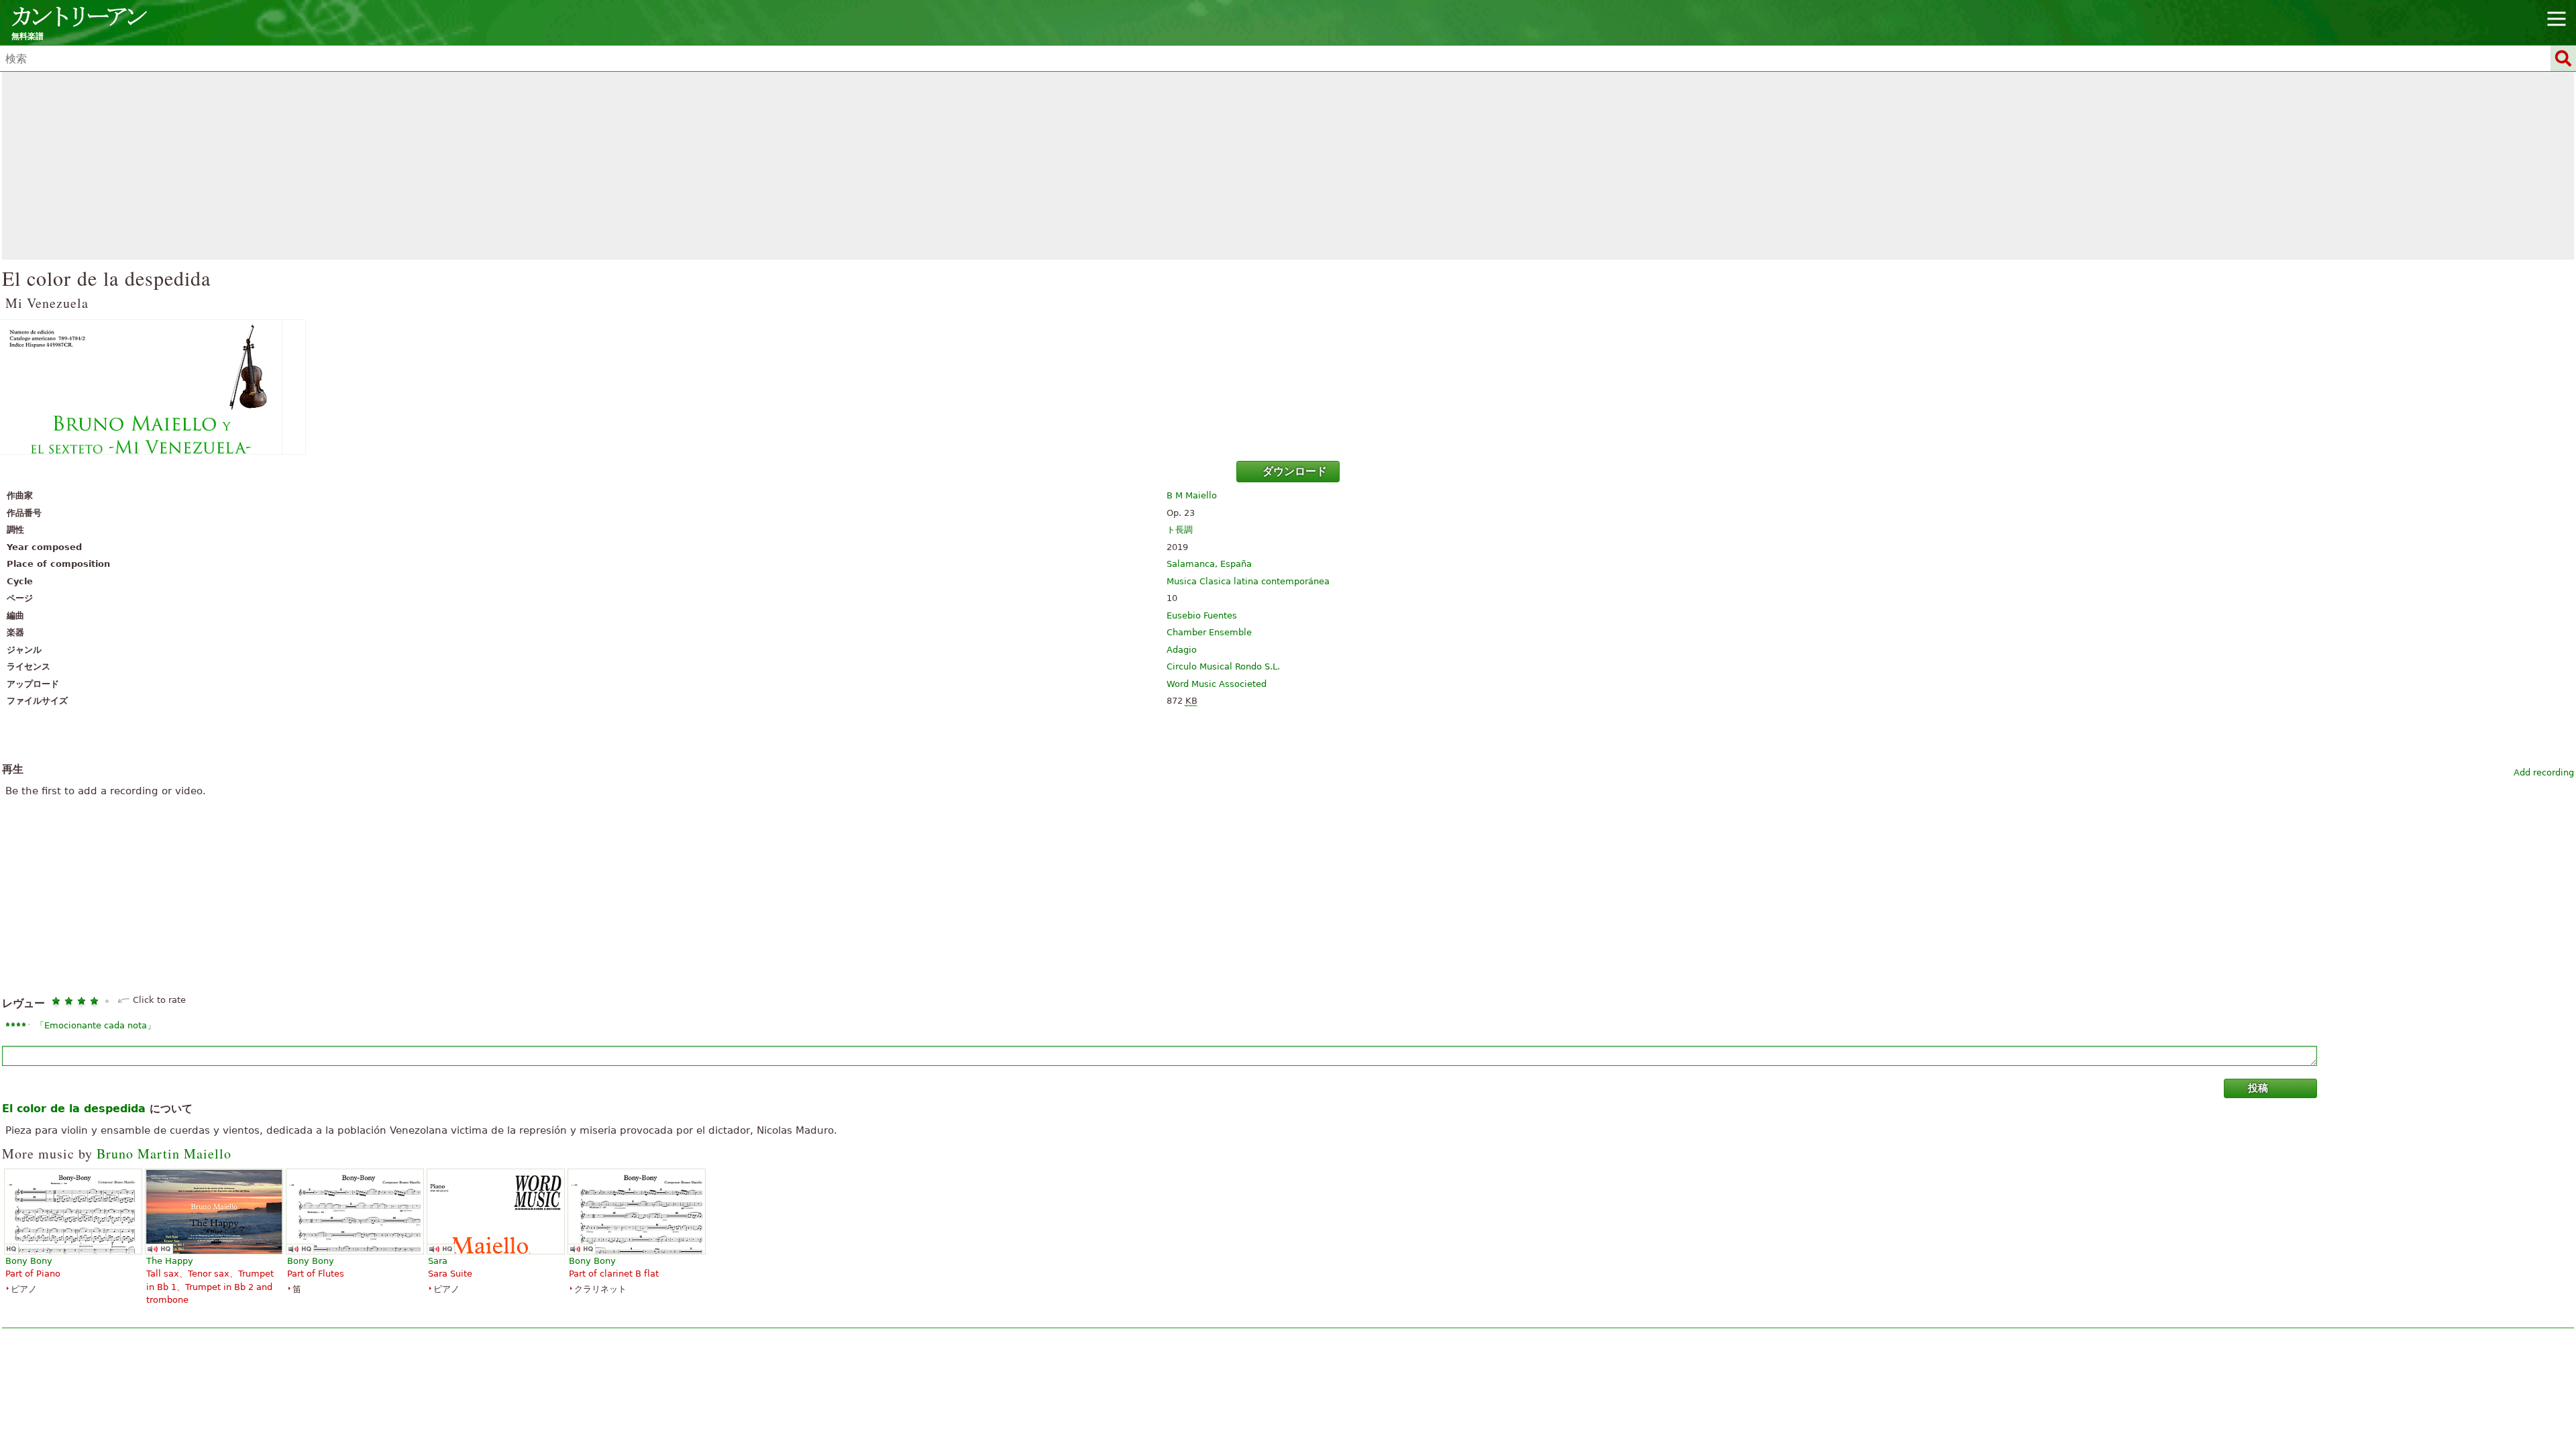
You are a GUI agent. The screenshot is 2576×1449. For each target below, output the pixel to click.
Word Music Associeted (1217, 684)
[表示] (1288, 387)
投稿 (2258, 1088)
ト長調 (1180, 530)
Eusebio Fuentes (1202, 615)
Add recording (2544, 772)
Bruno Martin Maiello (164, 1153)
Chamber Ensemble (1209, 632)
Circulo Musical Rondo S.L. (1223, 666)
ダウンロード (1295, 471)
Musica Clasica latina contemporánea (1248, 581)
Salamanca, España (1209, 564)
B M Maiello (1192, 495)
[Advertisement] (1288, 166)
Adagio (1182, 650)
